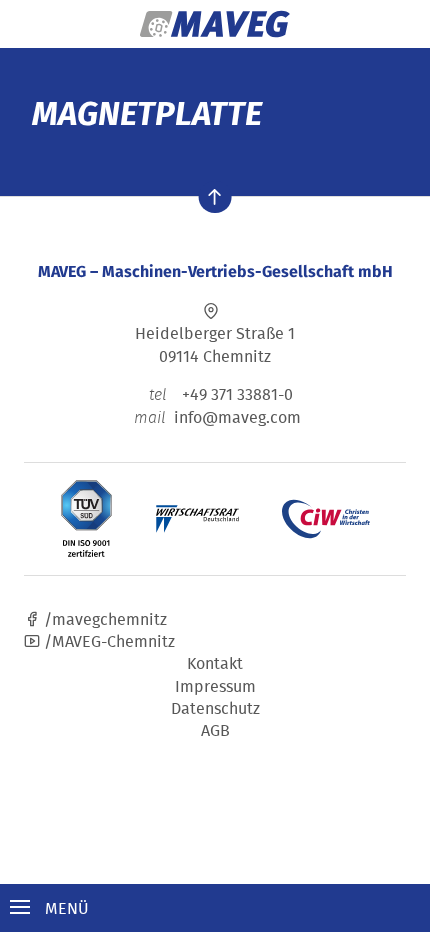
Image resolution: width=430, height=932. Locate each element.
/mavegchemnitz (103, 619)
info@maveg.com (237, 417)
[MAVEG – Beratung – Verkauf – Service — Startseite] (215, 24)
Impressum (215, 686)
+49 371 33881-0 (221, 394)
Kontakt (215, 663)
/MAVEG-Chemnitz (107, 641)
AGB (215, 730)
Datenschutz (215, 708)
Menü (65, 908)
